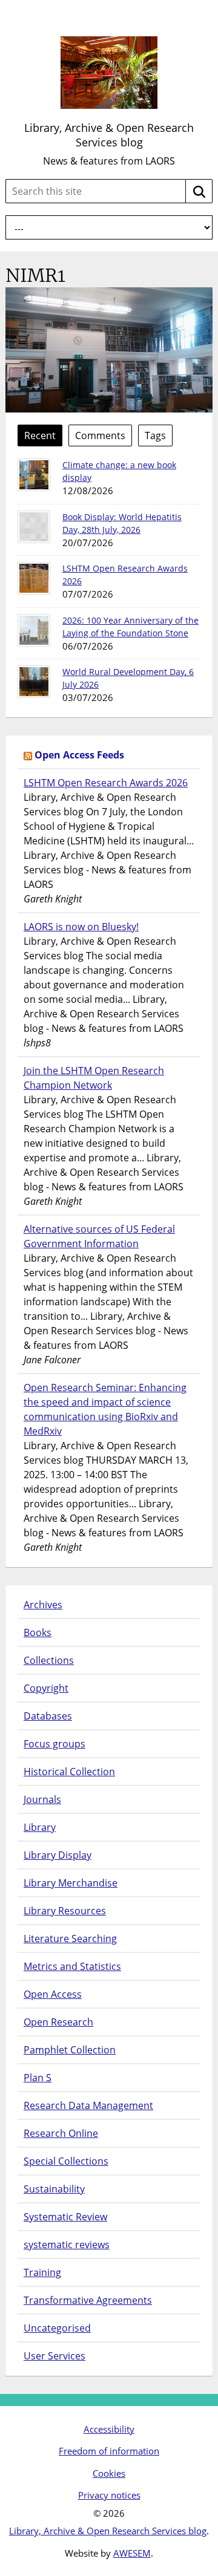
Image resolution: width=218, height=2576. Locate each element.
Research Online (61, 2133)
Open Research (58, 2022)
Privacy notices (109, 2495)
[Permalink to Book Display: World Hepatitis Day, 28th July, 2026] (34, 527)
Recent (40, 435)
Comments (100, 435)
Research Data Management (88, 2105)
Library (40, 1827)
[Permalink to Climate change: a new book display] (34, 475)
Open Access (53, 1994)
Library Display (58, 1855)
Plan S (38, 2078)
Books (38, 1632)
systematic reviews (67, 2245)
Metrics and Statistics (72, 1966)
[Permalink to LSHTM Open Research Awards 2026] (34, 578)
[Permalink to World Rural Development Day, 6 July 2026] (34, 682)
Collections (49, 1660)
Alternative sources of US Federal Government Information (99, 1236)
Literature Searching (70, 1939)
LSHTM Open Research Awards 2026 (106, 783)
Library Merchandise (71, 1883)
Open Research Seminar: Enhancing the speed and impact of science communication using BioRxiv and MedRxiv (105, 1409)
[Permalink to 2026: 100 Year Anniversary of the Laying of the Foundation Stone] (34, 630)
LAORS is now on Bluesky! (81, 927)
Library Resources (65, 1911)
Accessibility (109, 2429)
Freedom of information (109, 2451)
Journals (42, 1799)
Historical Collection (69, 1772)
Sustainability (54, 2189)
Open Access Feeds (79, 755)
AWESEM (132, 2553)
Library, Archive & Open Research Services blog (109, 135)
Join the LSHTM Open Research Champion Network (94, 1078)
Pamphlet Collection (70, 2050)
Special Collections (66, 2161)
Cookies (109, 2473)
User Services (54, 2356)
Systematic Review (65, 2217)
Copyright (46, 1688)
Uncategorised (57, 2328)
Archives (43, 1605)
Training (42, 2272)
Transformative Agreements (88, 2300)
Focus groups (54, 1744)
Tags (155, 435)
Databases (48, 1716)
